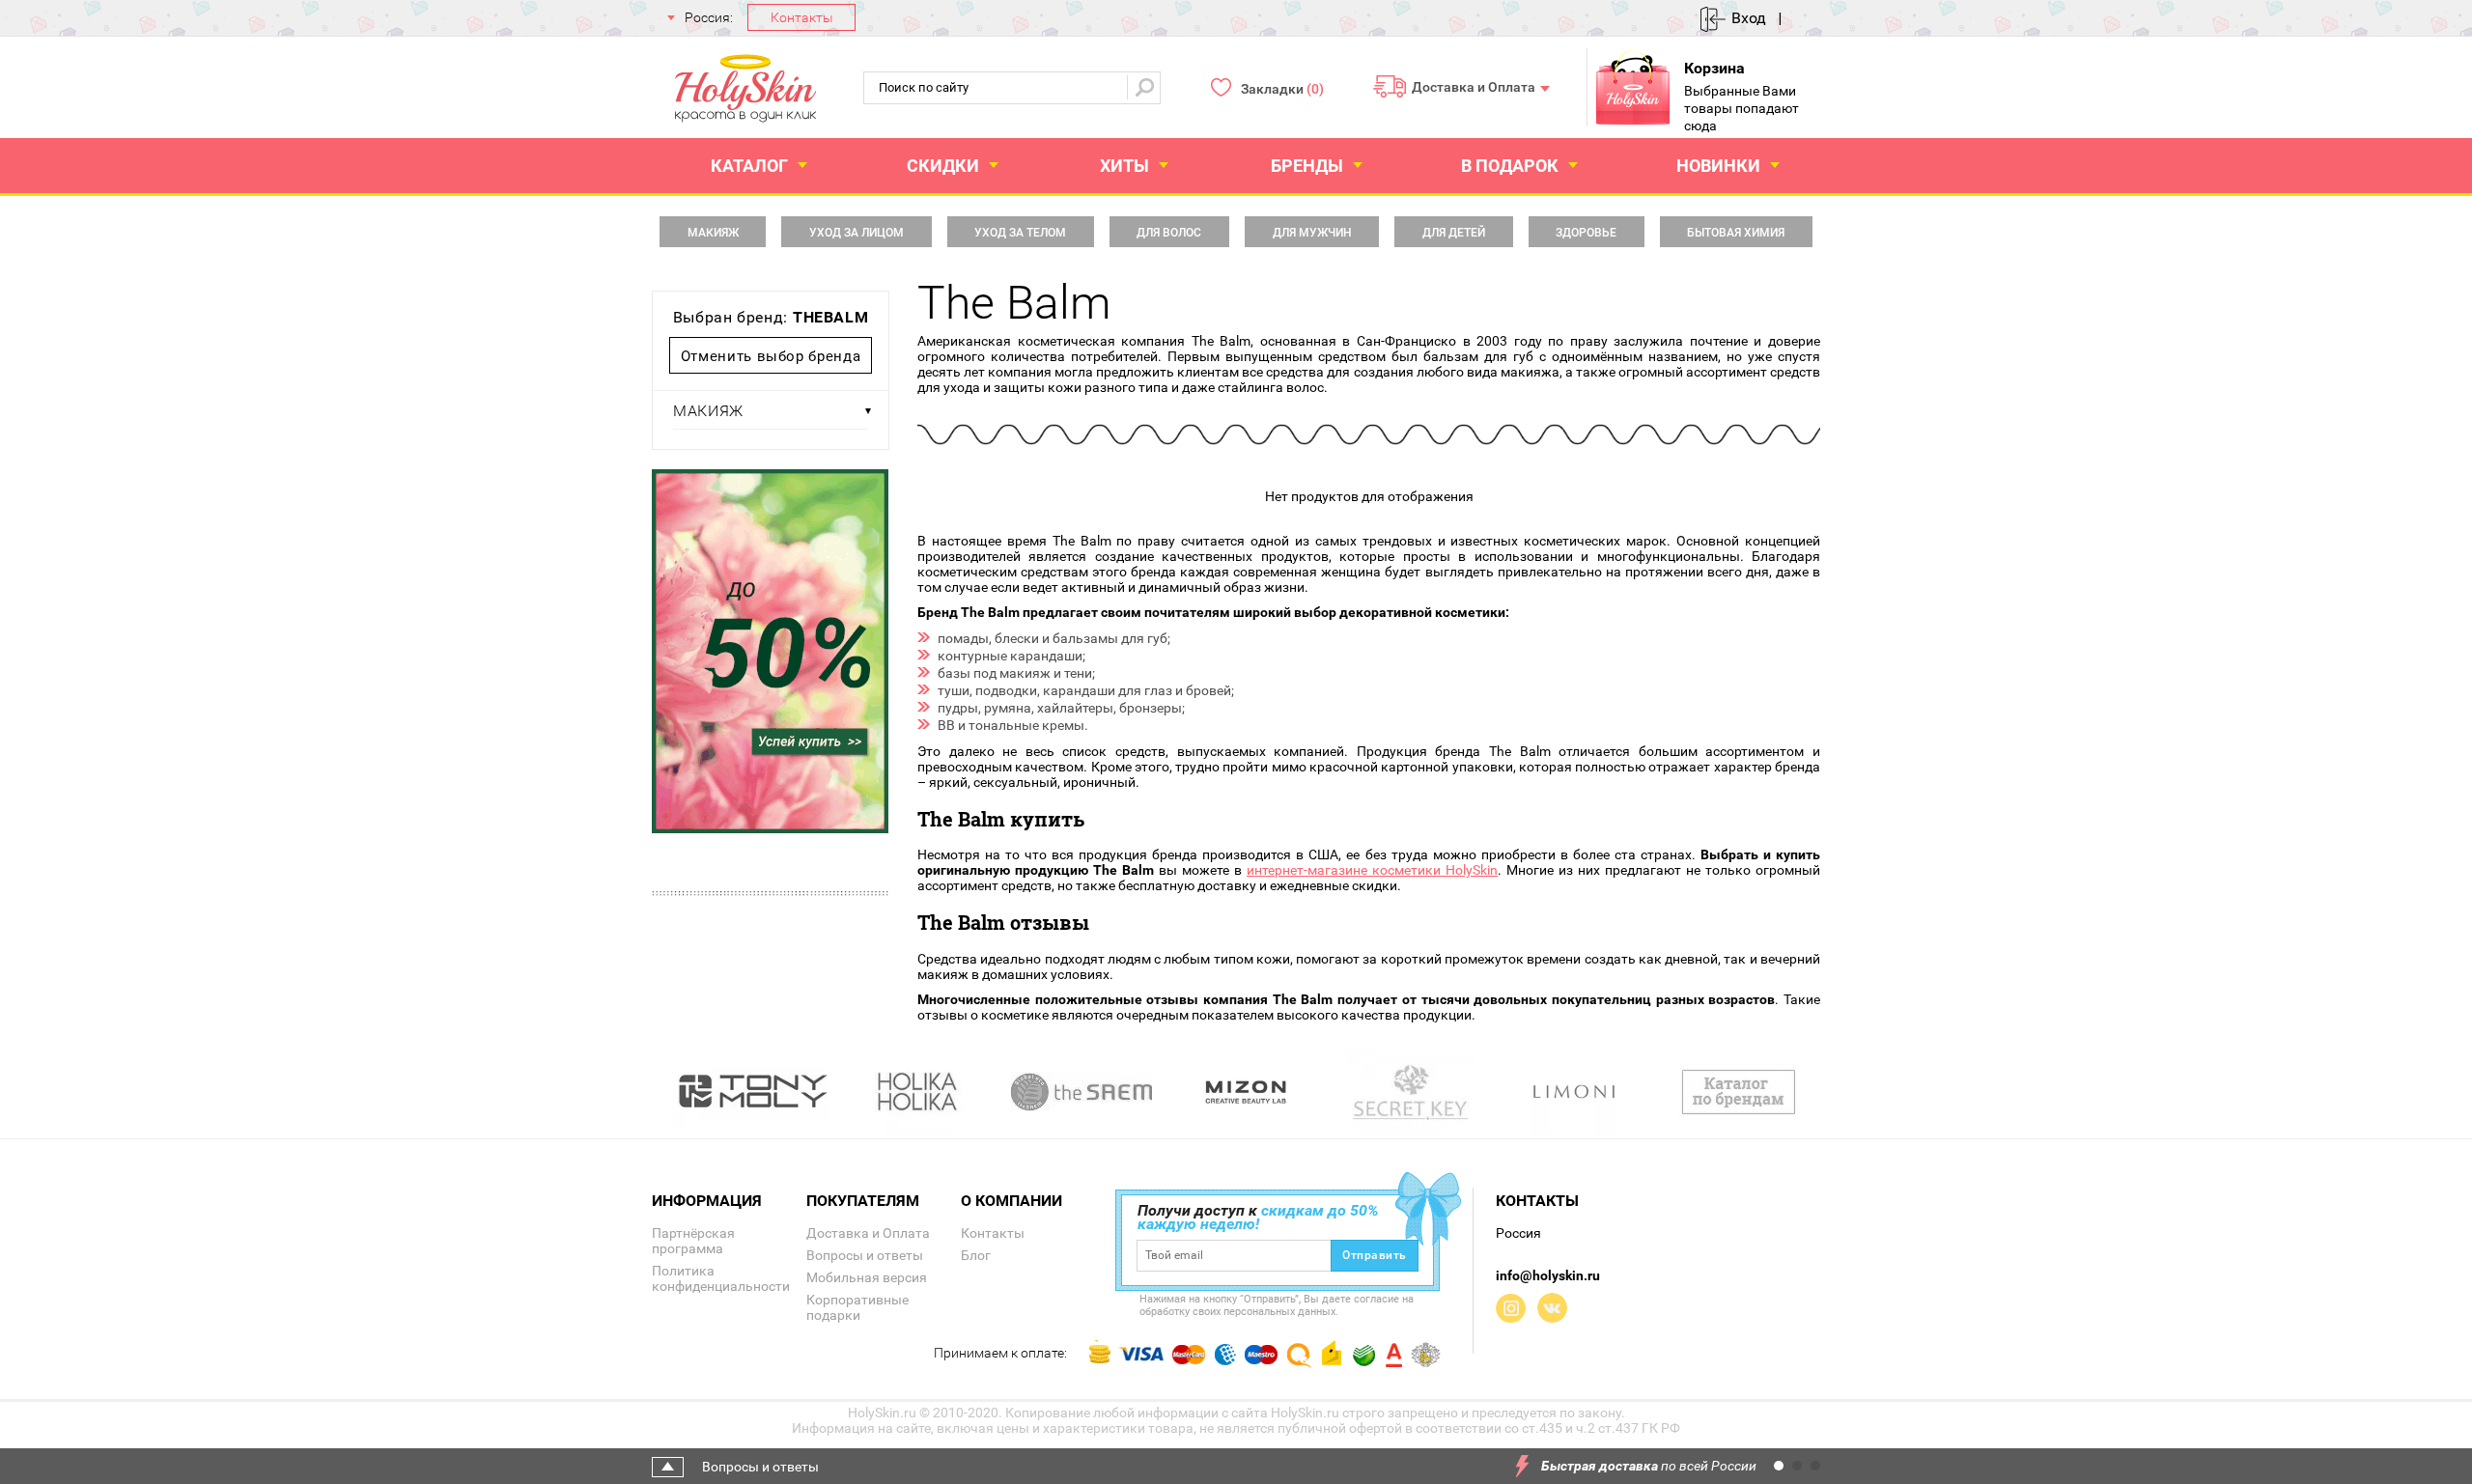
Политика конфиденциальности (721, 1278)
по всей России (1649, 1466)
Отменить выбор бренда (771, 356)
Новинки (1718, 166)
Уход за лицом (857, 233)
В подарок (1510, 166)
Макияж (713, 233)
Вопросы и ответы (865, 1255)
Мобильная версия (867, 1277)
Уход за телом (1020, 233)
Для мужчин (1312, 233)
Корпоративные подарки (857, 1307)
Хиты (1124, 166)
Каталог (749, 166)
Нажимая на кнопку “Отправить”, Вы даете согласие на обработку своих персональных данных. (1277, 1305)
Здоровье (1586, 233)
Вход (1749, 18)
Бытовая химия (1736, 233)
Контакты (802, 17)
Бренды (1307, 166)
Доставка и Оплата (1474, 86)
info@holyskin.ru (1548, 1275)
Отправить (1375, 1255)
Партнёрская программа (693, 1241)
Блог (976, 1255)
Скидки (943, 166)
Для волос (1169, 233)
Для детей (1454, 233)
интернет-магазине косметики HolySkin (1372, 870)
